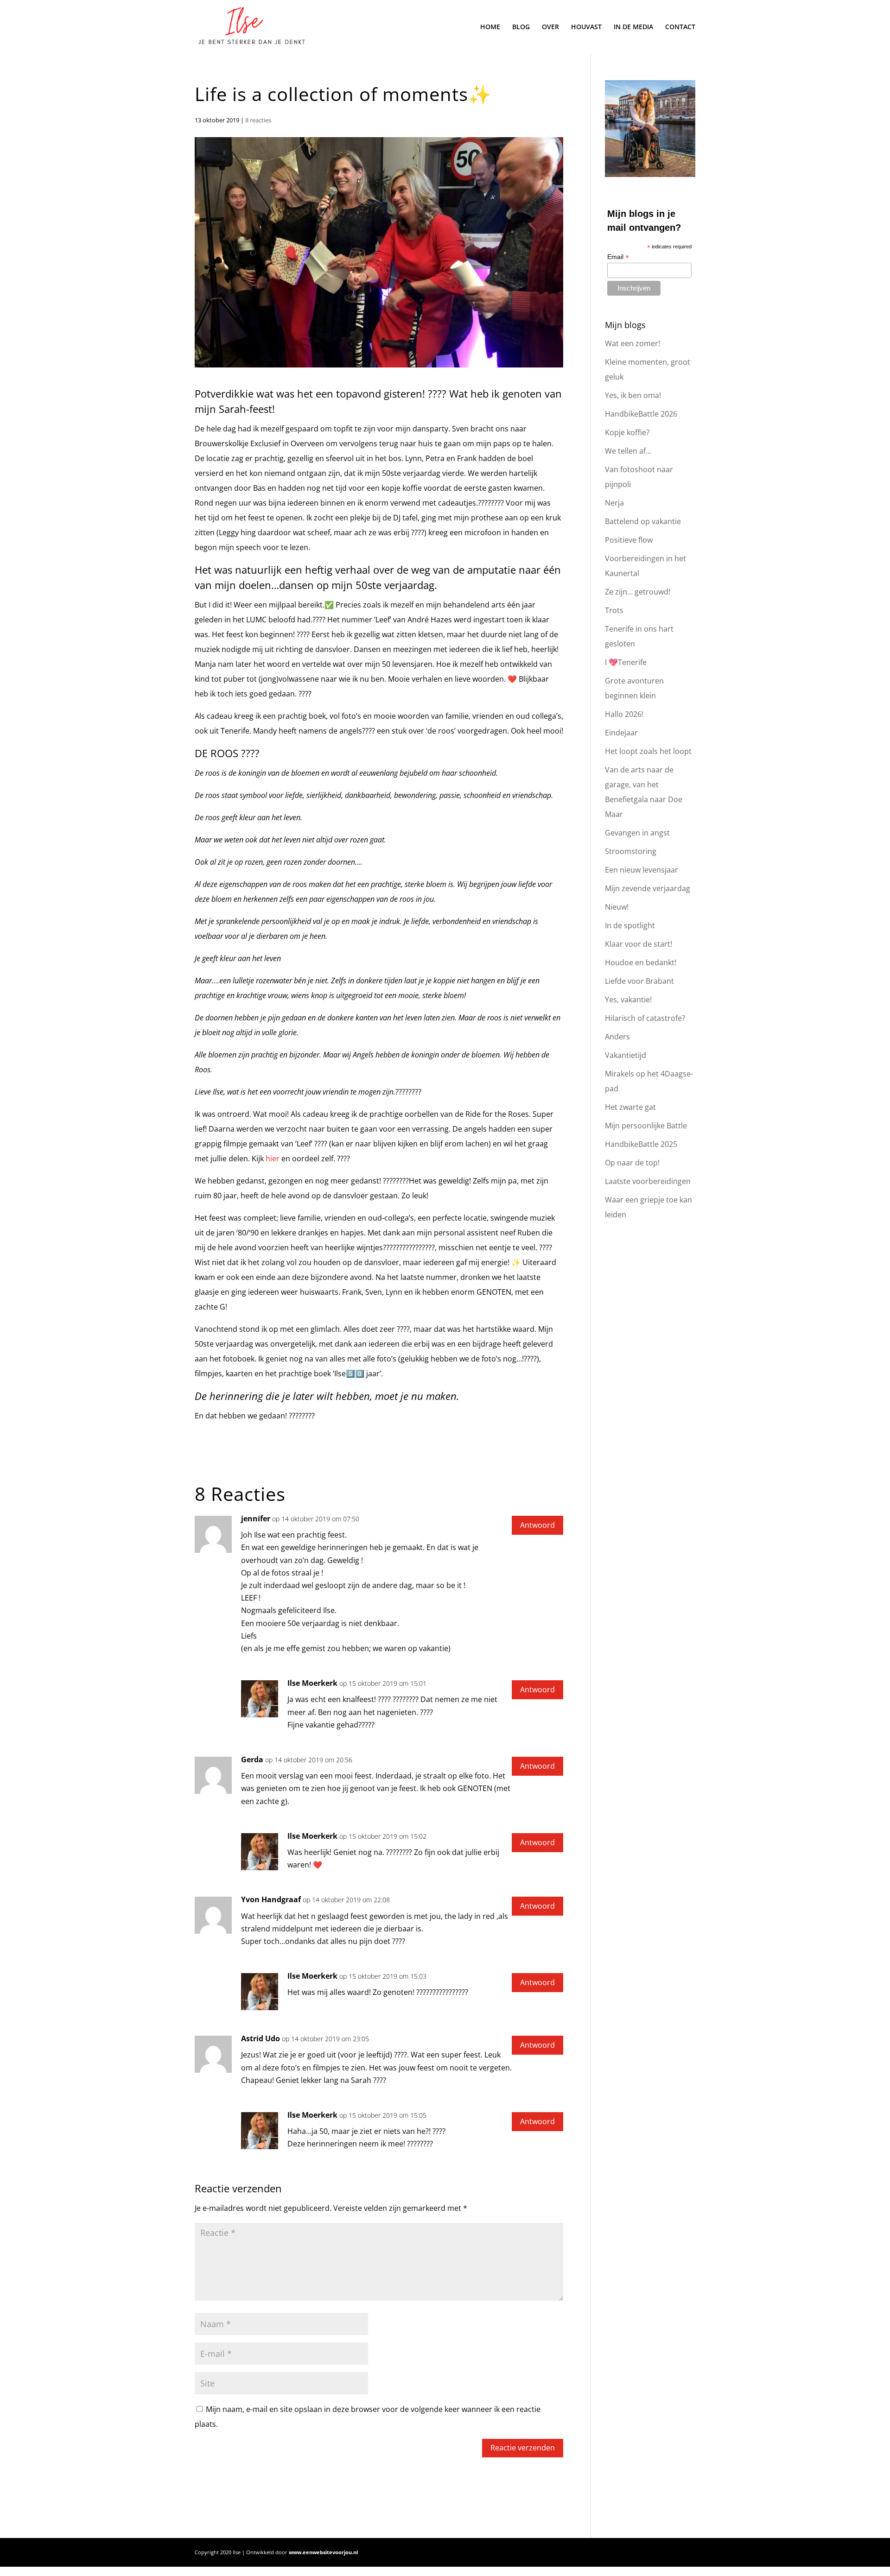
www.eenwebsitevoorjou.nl (323, 2552)
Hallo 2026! (624, 714)
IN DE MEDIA (633, 27)
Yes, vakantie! (628, 1000)
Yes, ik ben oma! (633, 395)
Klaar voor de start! (639, 944)
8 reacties (258, 120)
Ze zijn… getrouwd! (638, 592)
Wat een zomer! (633, 343)
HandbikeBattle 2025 (641, 1144)
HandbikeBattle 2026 (641, 414)
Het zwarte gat (630, 1107)
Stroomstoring (631, 851)
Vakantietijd (626, 1055)
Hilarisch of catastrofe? (645, 1018)
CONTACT (680, 27)
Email (618, 257)
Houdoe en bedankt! (641, 962)
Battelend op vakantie (643, 521)
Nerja (614, 503)
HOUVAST (586, 27)
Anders (617, 1037)
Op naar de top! (632, 1163)
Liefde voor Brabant (639, 981)
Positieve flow (629, 540)
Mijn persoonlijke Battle (646, 1126)
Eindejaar (621, 733)
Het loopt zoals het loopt (648, 751)
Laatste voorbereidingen (648, 1181)
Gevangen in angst (637, 833)
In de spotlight (630, 925)
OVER (550, 27)
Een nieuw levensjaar (642, 870)
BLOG (521, 27)
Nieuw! (617, 907)
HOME (490, 27)
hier (273, 1158)
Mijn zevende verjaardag (648, 888)
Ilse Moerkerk (312, 1683)
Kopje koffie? (627, 432)
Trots (614, 610)
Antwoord (537, 1525)
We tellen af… (628, 451)
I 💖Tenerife (626, 662)
